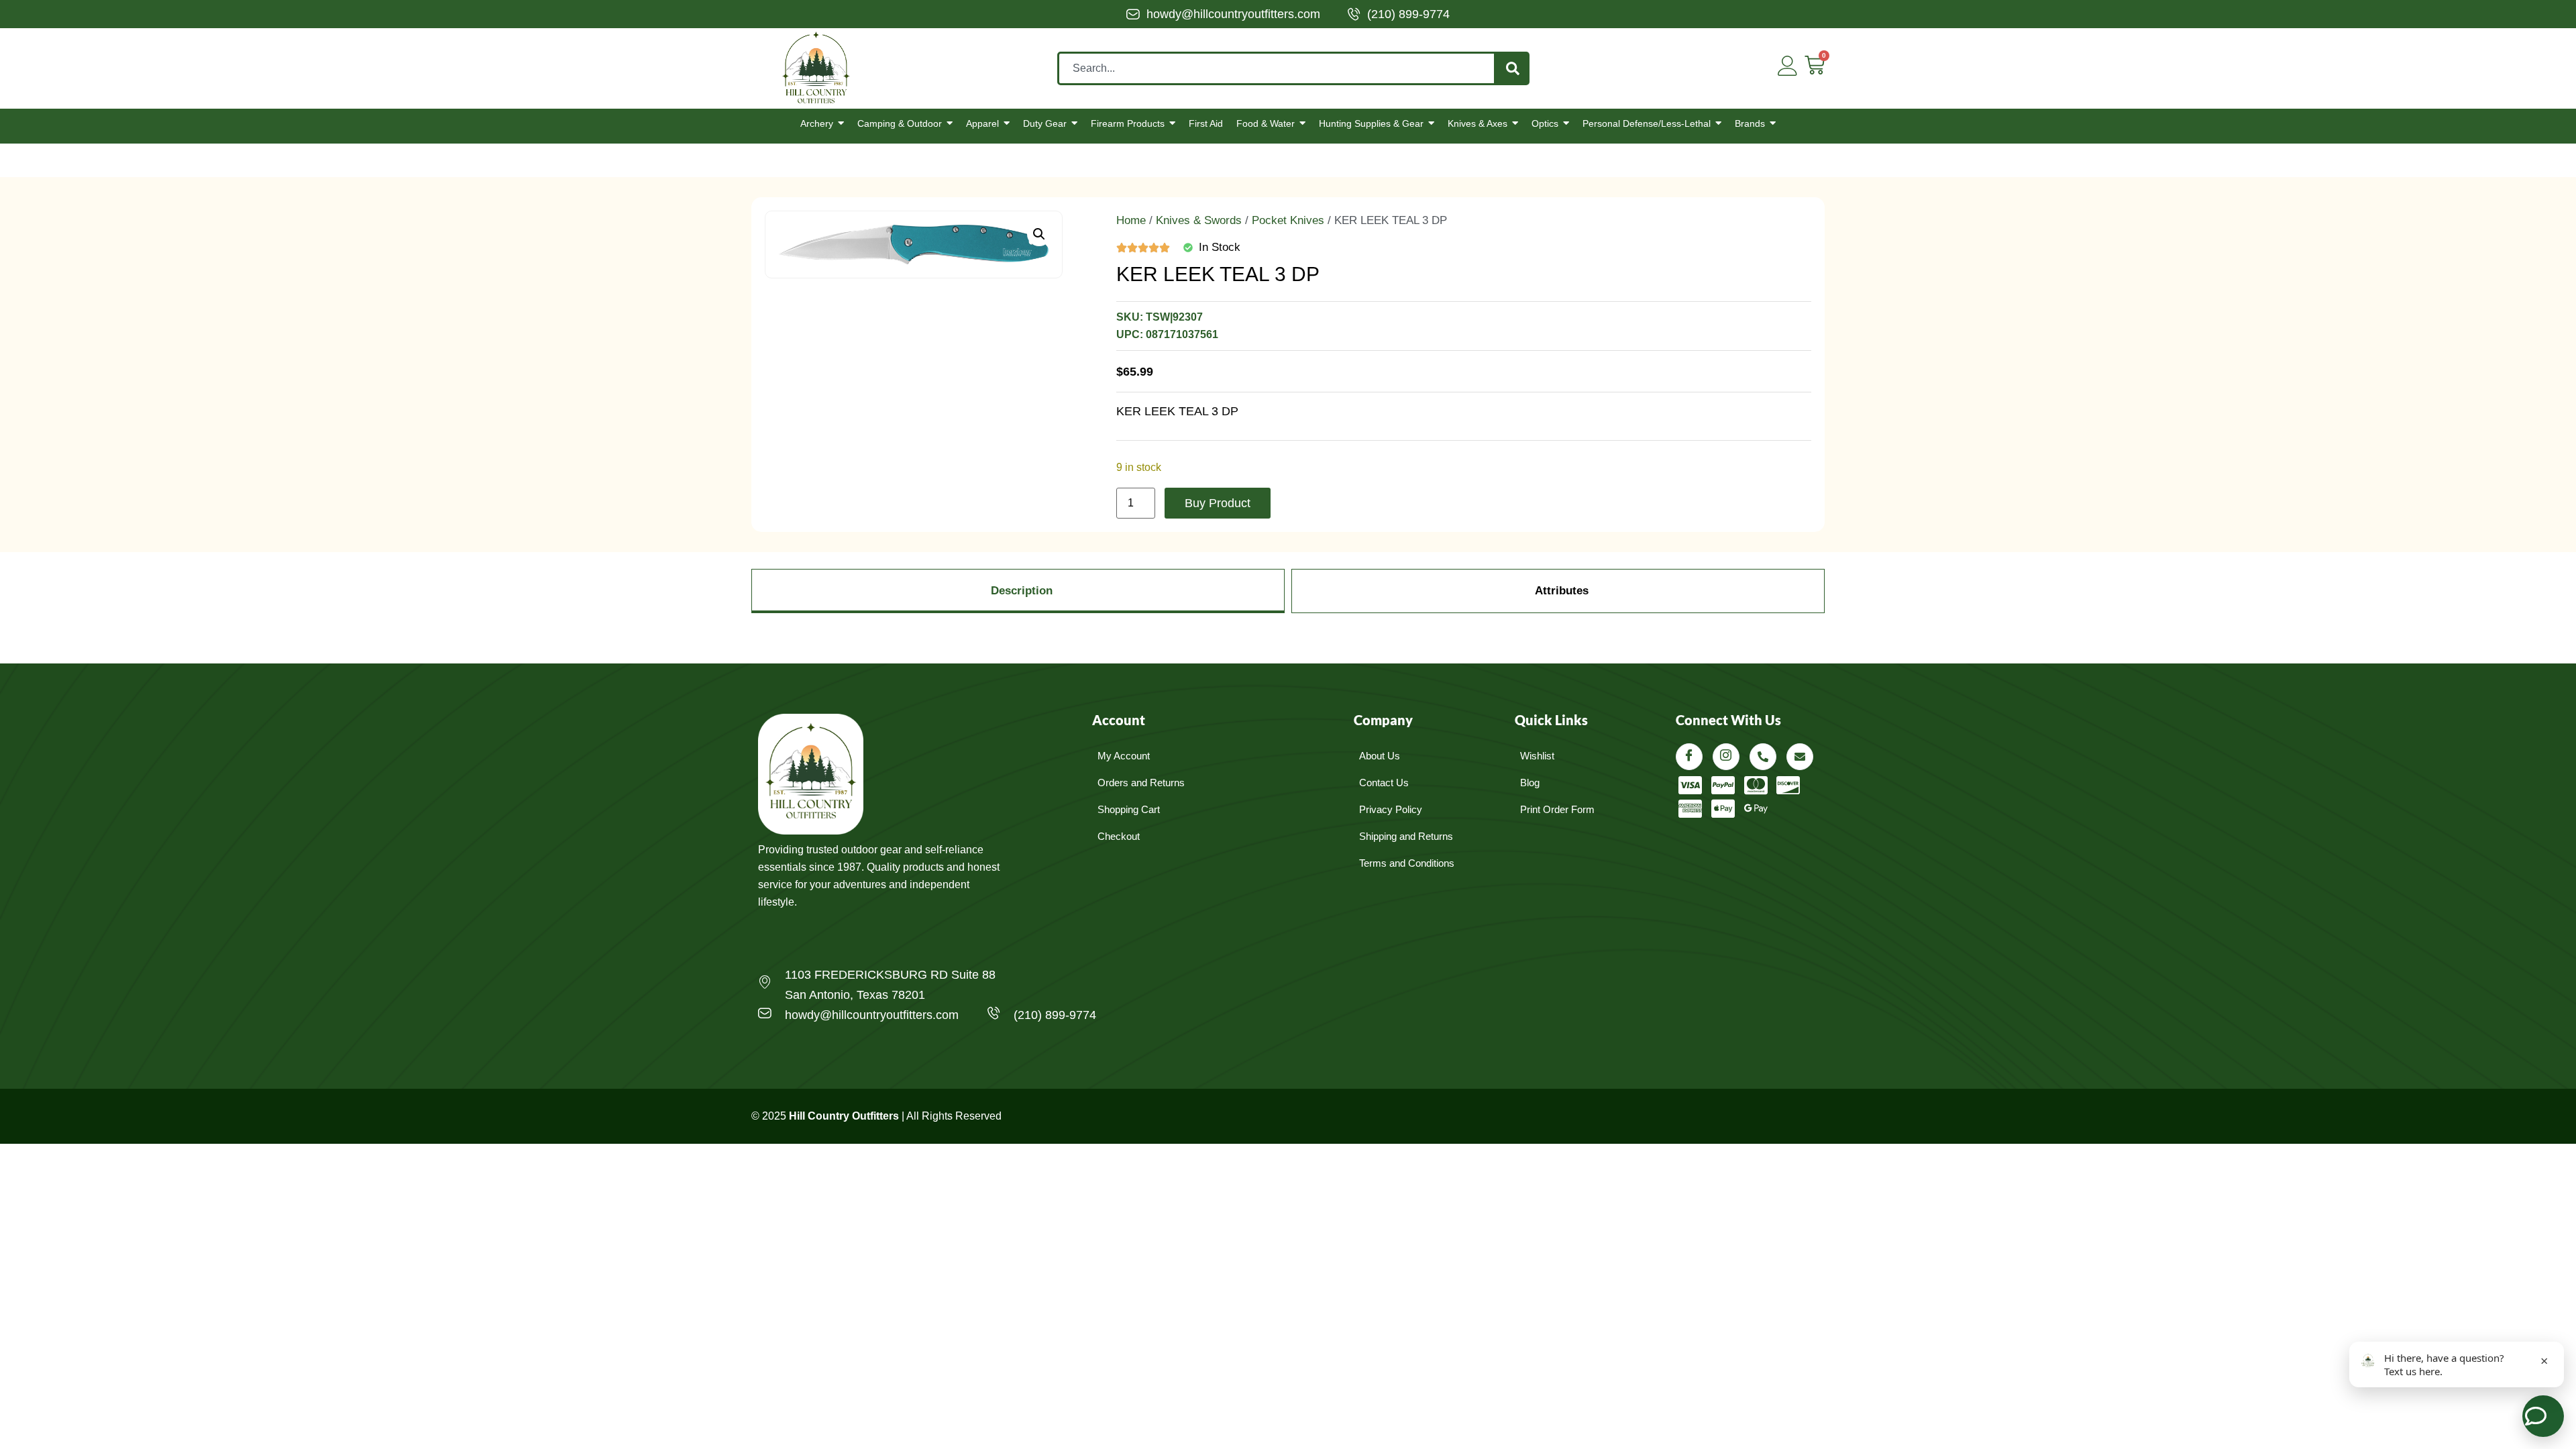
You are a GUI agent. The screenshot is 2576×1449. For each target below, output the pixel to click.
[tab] (1018, 591)
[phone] (1763, 757)
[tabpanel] (1288, 633)
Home (1131, 220)
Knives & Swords (1199, 220)
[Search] (1513, 68)
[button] (1039, 234)
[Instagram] (1726, 757)
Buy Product (1218, 503)
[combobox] (1277, 68)
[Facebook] (1689, 757)
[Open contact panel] (2543, 1416)
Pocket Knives (1288, 220)
